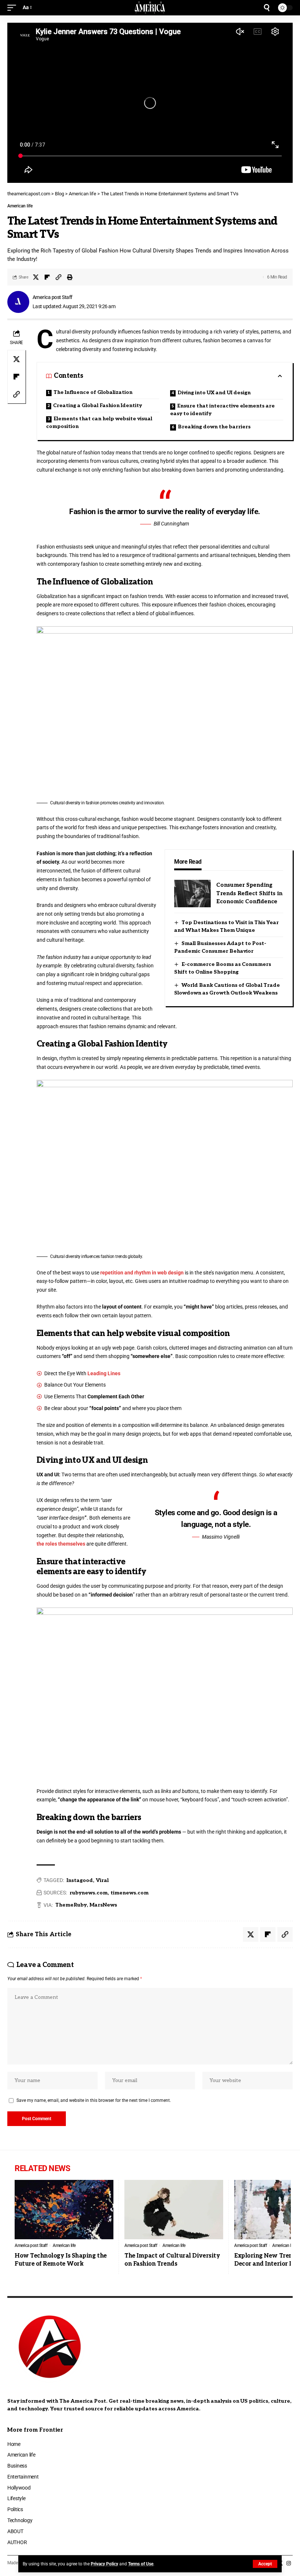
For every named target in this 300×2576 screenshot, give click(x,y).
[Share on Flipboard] (47, 277)
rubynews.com (89, 1893)
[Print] (70, 277)
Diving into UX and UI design (214, 393)
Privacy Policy (104, 2564)
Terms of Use (141, 2564)
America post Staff (52, 297)
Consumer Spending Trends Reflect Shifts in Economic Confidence (249, 893)
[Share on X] (36, 277)
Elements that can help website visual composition (99, 422)
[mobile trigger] (14, 8)
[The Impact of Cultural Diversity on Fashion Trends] (174, 2210)
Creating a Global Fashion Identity (97, 405)
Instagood (80, 1880)
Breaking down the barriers (214, 427)
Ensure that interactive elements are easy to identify (222, 410)
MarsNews (103, 1905)
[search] (267, 8)
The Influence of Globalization (93, 392)
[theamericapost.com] (150, 8)
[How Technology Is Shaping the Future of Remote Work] (64, 2210)
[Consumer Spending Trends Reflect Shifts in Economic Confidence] (192, 894)
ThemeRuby (71, 1905)
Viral (102, 1880)
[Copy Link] (59, 277)
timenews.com (130, 1893)
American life (20, 206)
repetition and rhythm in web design (142, 1273)
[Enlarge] (283, 636)
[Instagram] (289, 2564)
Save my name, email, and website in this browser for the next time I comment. (94, 2100)
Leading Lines (104, 1373)
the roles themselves (61, 1544)
